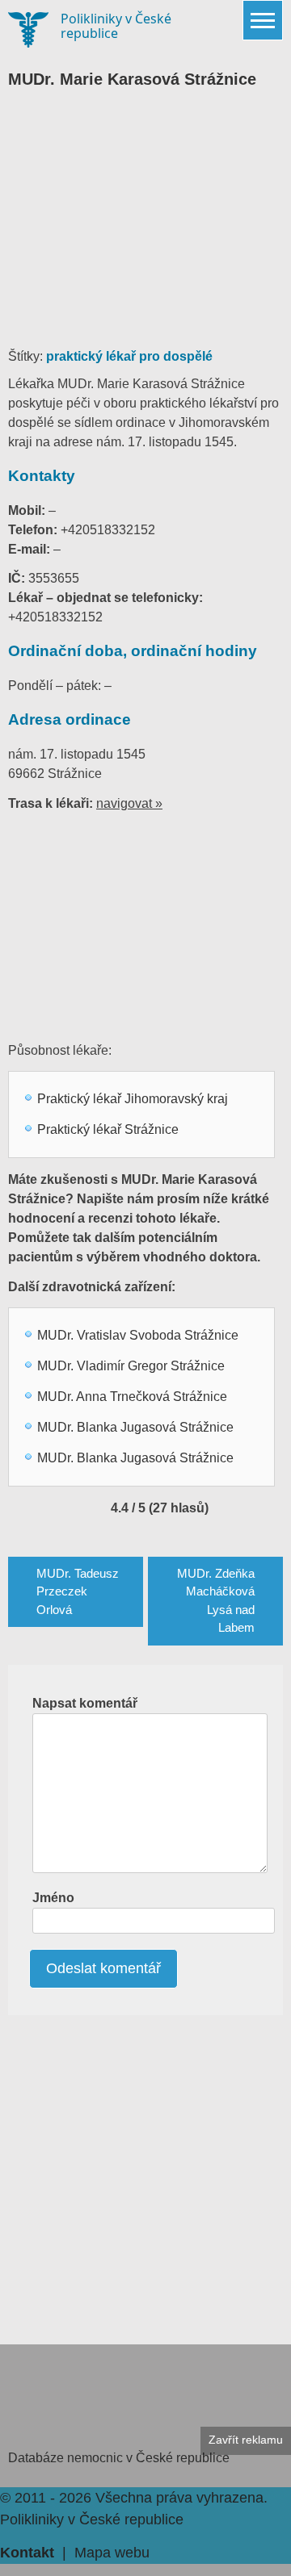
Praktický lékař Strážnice (108, 1129)
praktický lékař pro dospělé (129, 356)
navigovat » (129, 803)
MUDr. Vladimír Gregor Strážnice (131, 1366)
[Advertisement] (145, 226)
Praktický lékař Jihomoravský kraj (133, 1099)
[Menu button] (263, 20)
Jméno (53, 1898)
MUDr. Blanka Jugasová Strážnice (135, 1427)
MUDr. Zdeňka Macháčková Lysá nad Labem (216, 1601)
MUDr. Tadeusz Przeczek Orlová (78, 1591)
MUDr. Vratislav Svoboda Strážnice (138, 1335)
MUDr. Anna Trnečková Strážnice (132, 1397)
